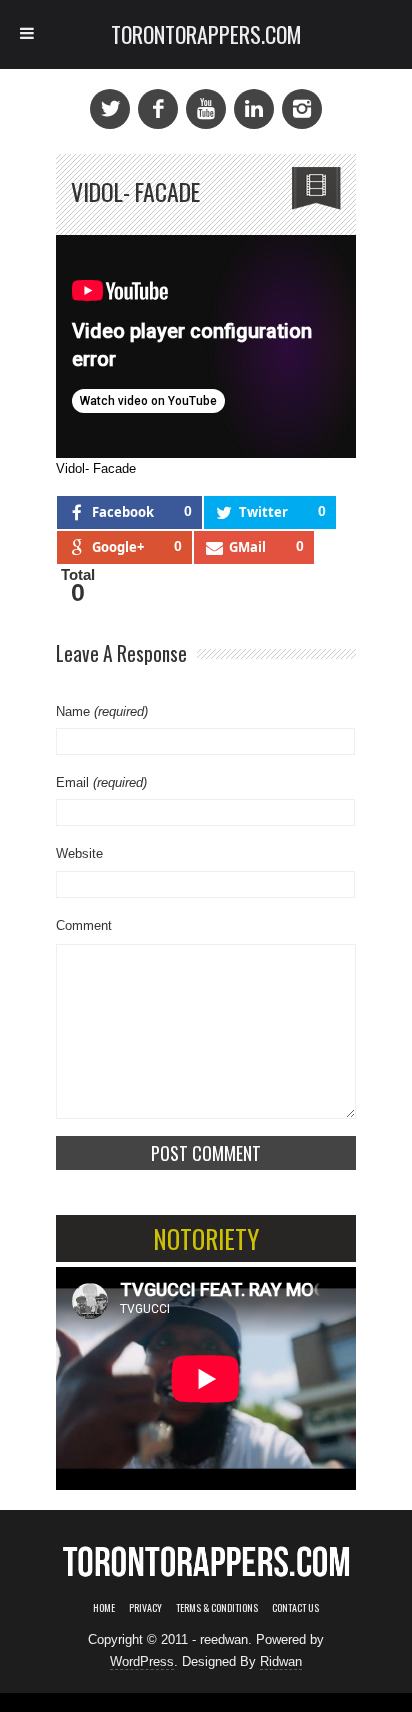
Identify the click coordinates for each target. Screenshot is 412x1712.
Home (104, 1607)
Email (101, 782)
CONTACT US (295, 1607)
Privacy (145, 1607)
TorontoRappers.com (206, 34)
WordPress (142, 1661)
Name (102, 711)
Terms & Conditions (217, 1607)
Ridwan (281, 1661)
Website (79, 853)
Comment (84, 925)
